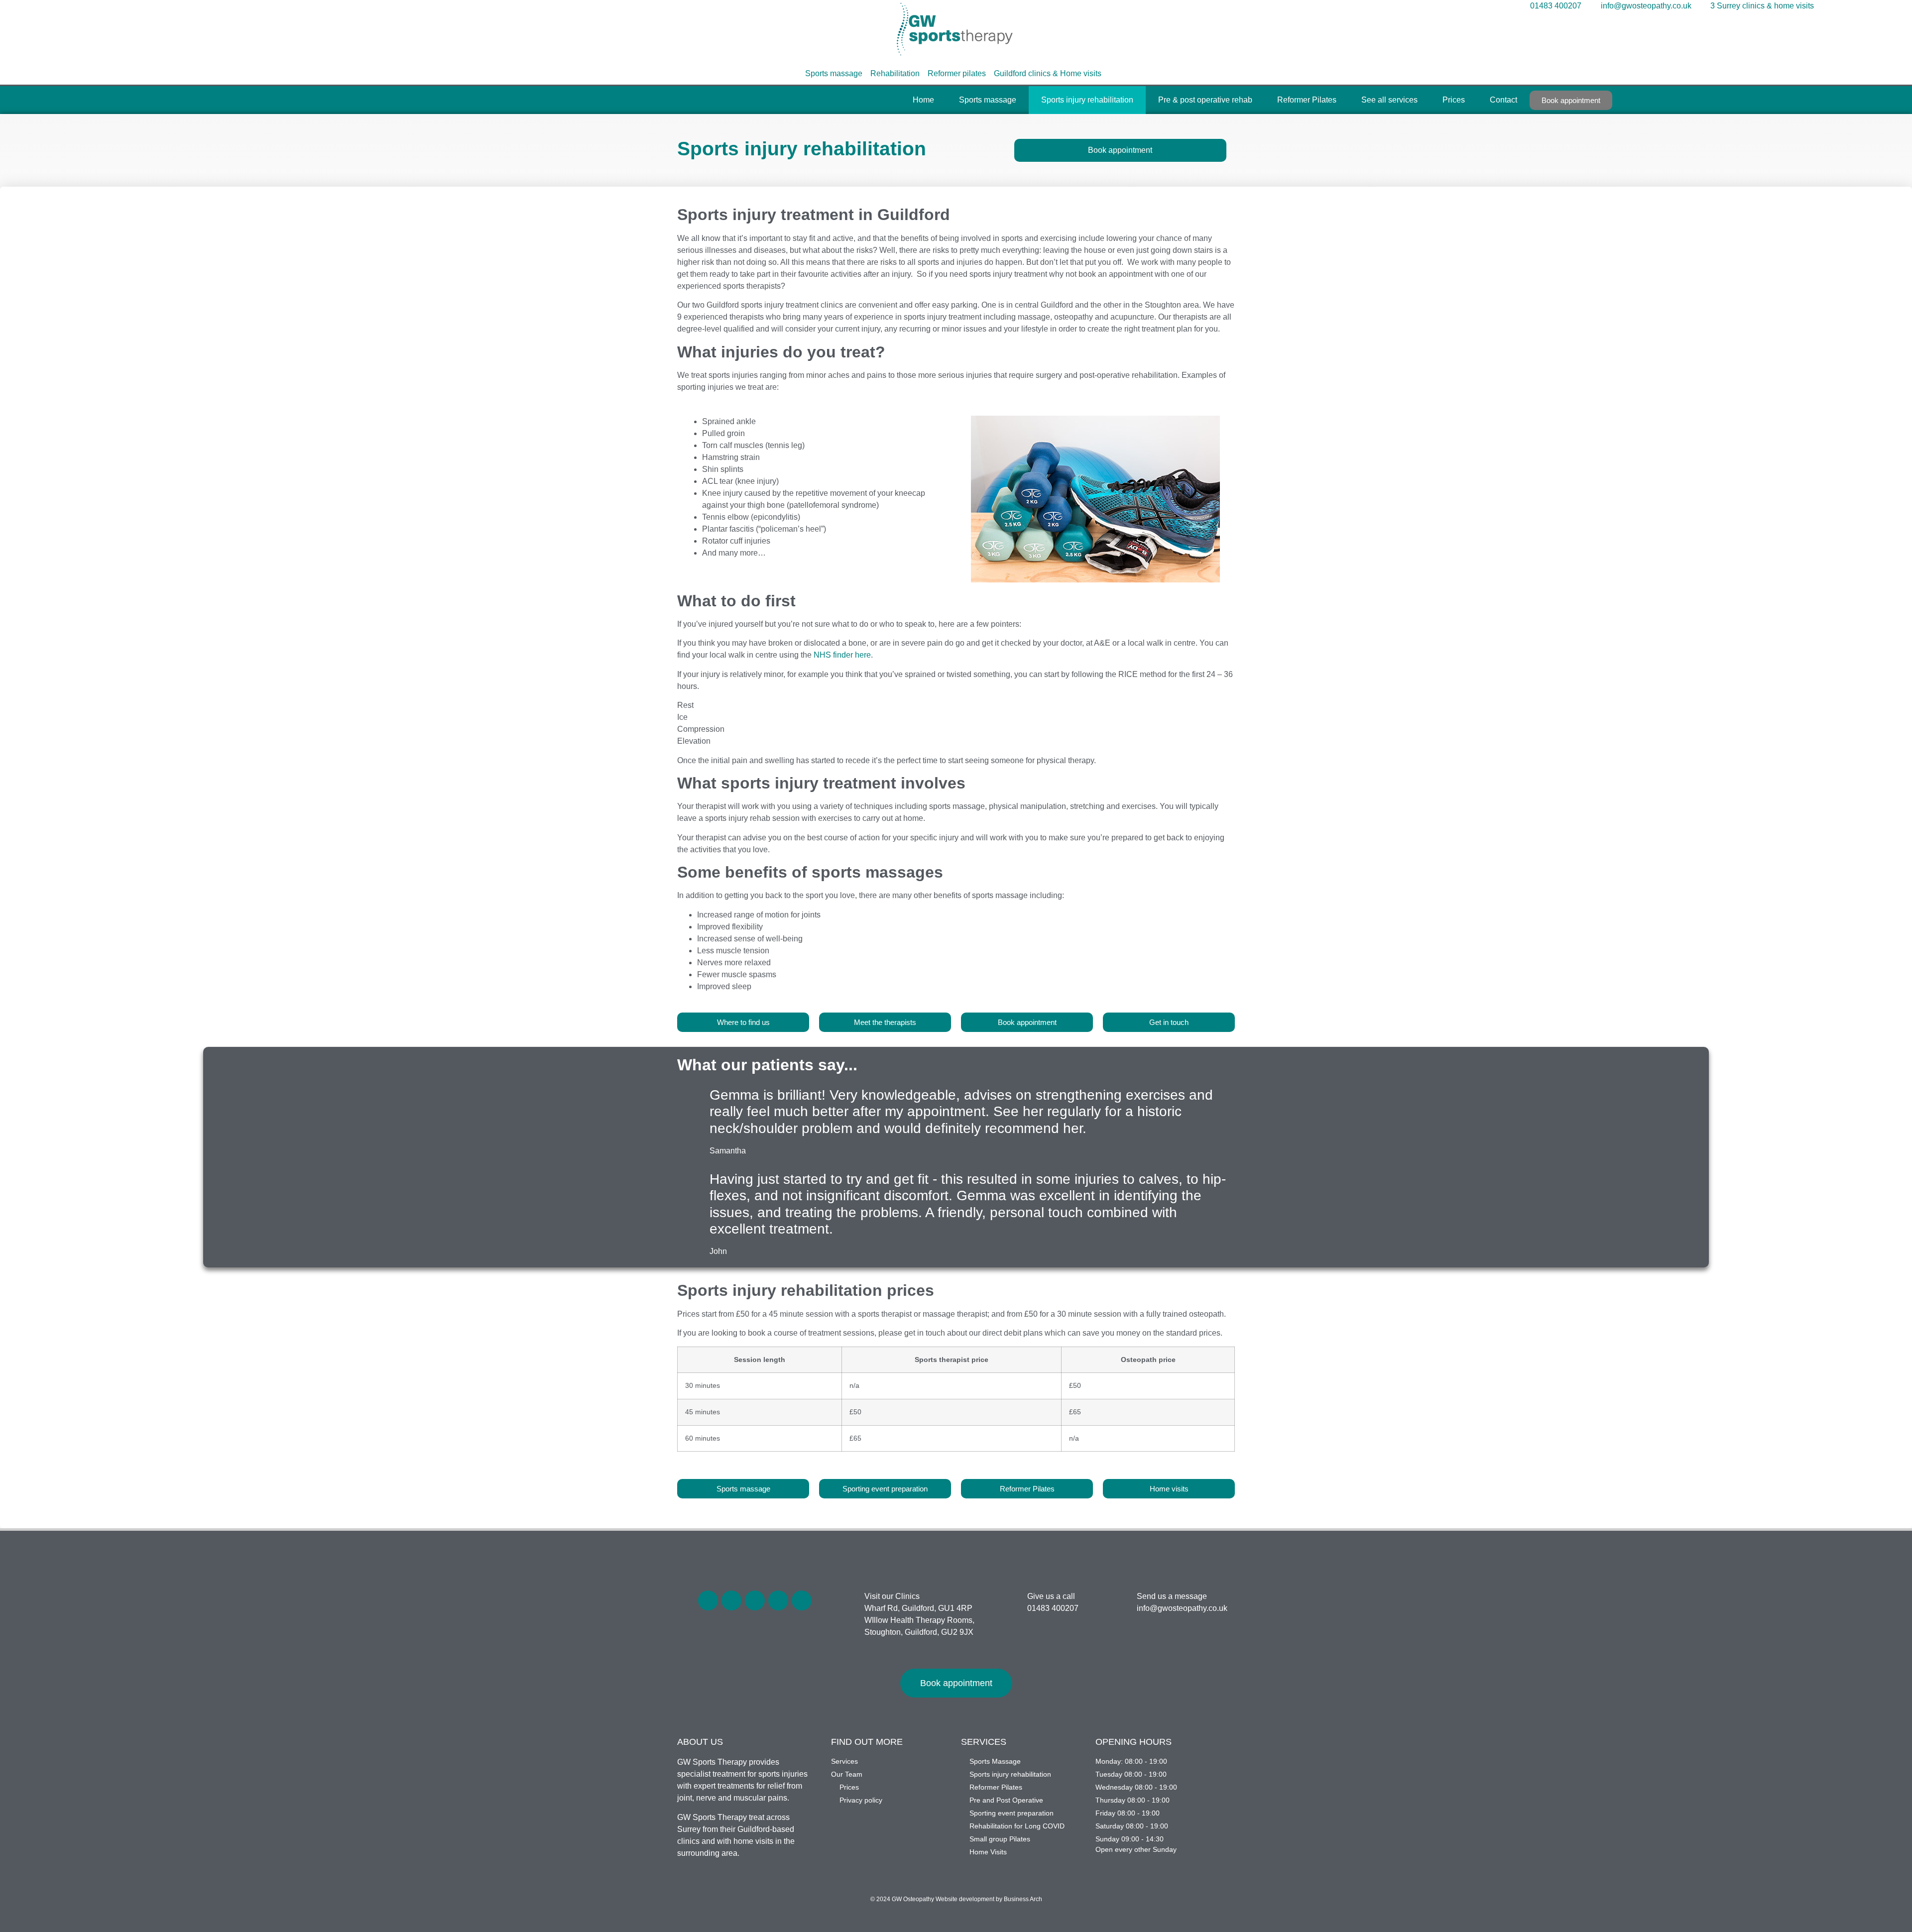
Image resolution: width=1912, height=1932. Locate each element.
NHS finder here (842, 655)
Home (923, 100)
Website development (965, 1899)
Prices (1454, 100)
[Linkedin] (778, 1600)
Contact (1503, 100)
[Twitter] (731, 1600)
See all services (1389, 100)
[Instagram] (802, 1600)
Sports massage (988, 100)
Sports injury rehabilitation (1087, 100)
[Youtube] (755, 1600)
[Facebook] (708, 1600)
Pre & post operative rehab (1205, 100)
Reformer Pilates (1307, 100)
